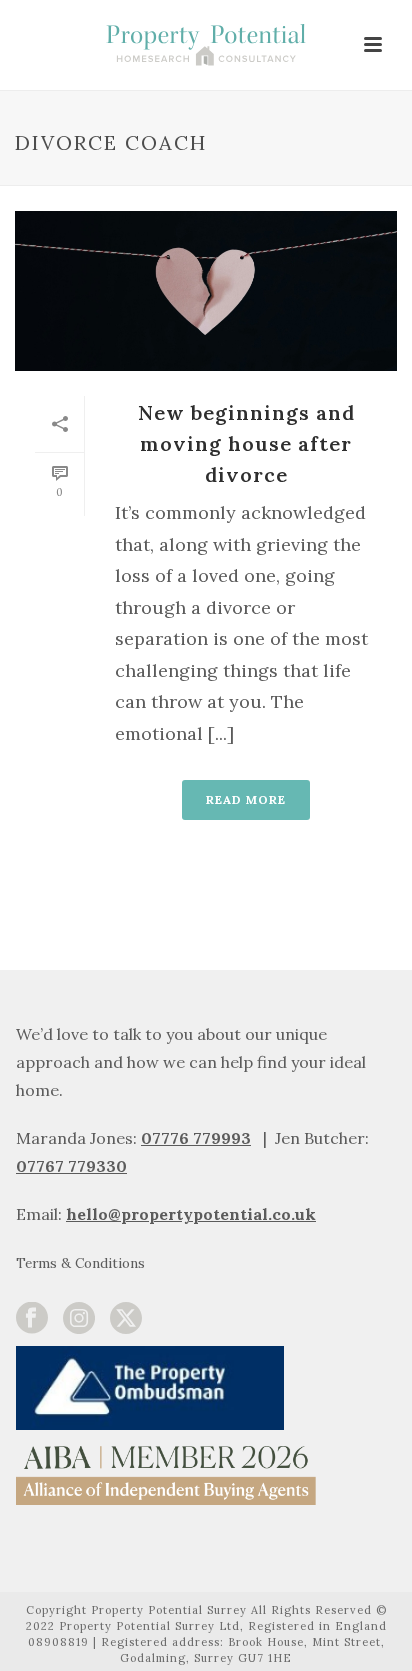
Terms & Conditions (80, 1263)
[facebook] (32, 1319)
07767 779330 (71, 1166)
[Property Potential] (206, 45)
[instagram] (79, 1319)
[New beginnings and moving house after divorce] (206, 291)
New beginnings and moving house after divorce (246, 443)
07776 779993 (196, 1138)
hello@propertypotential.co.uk (191, 1214)
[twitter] (126, 1319)
